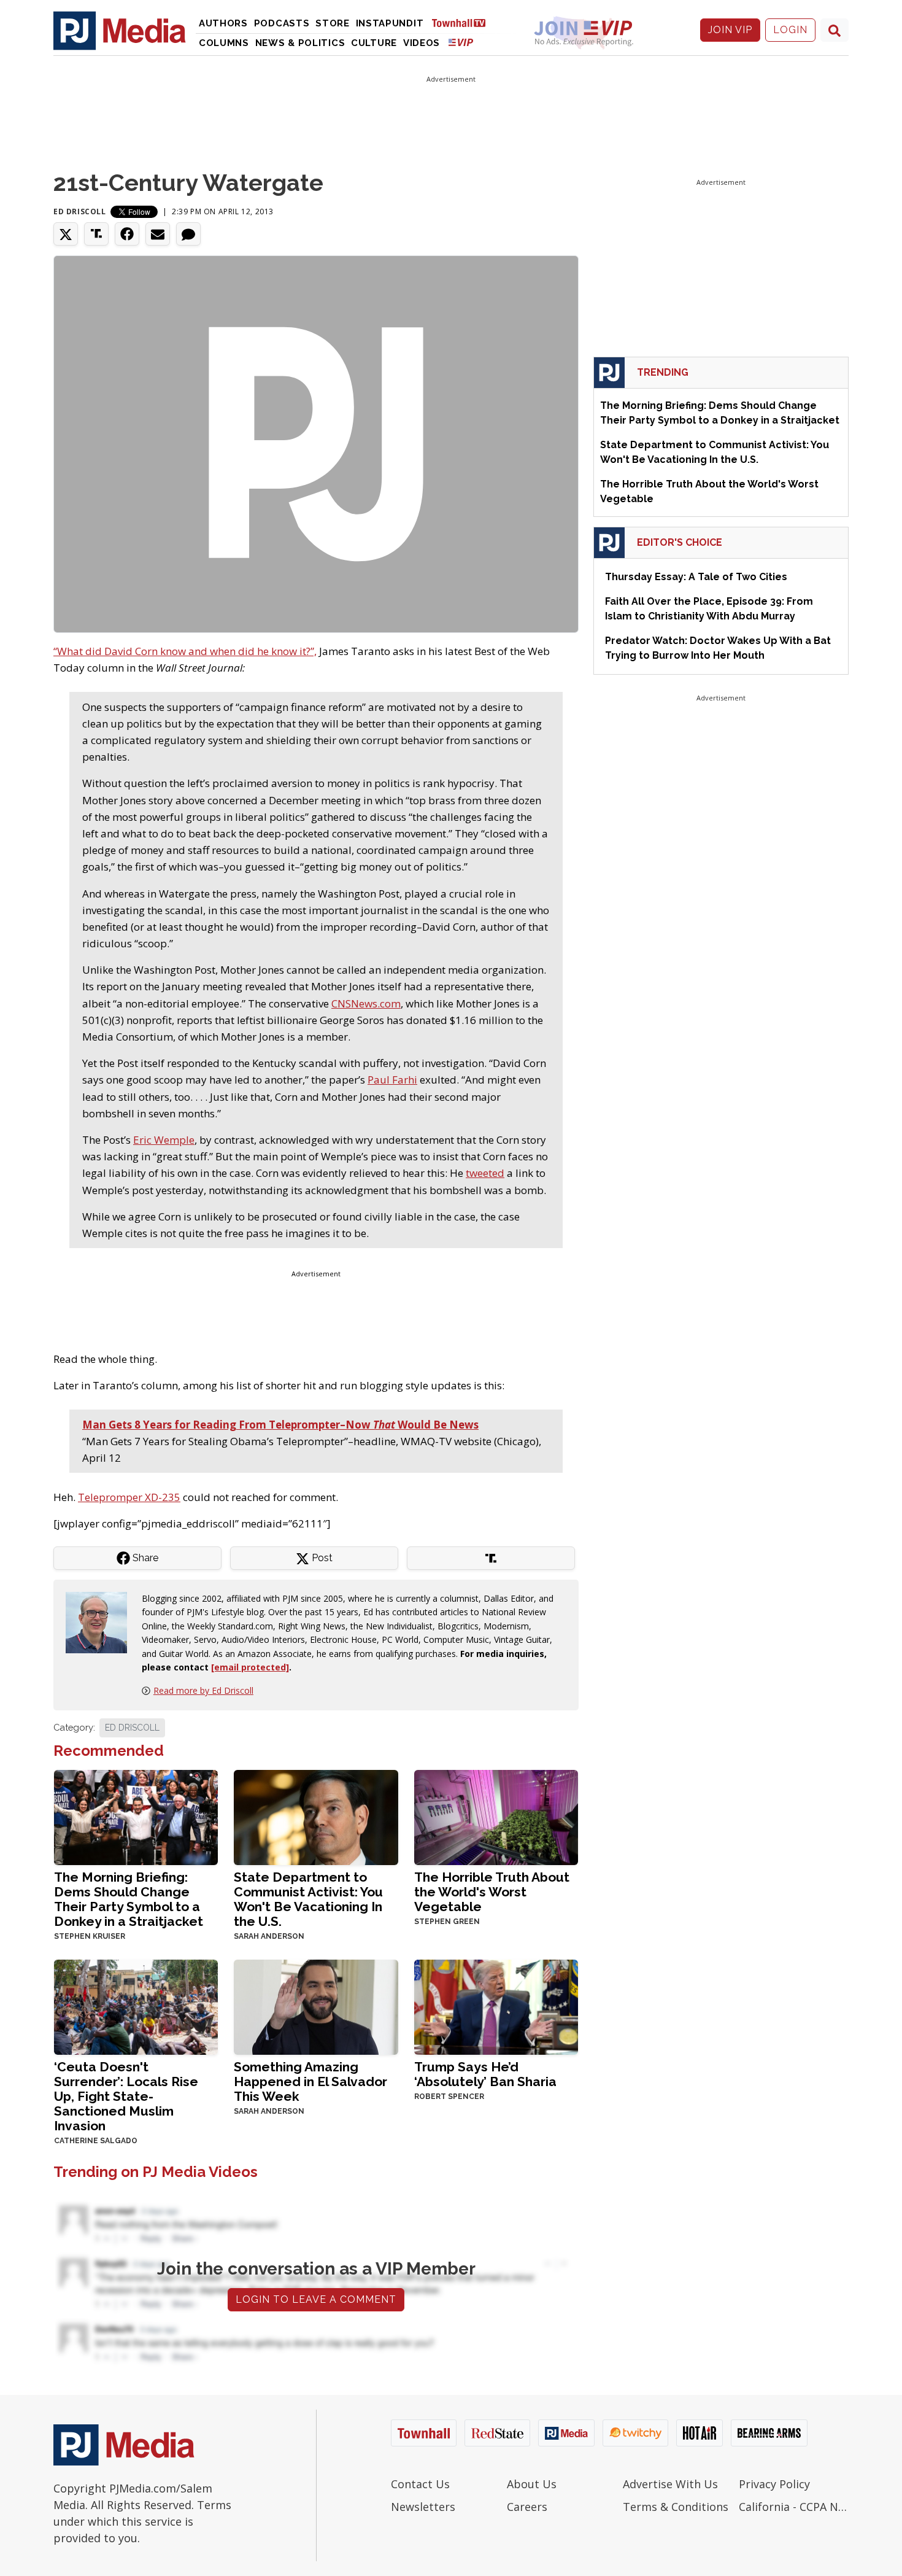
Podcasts (282, 23)
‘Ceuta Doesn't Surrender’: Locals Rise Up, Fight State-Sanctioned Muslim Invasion (126, 2096)
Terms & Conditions (676, 2507)
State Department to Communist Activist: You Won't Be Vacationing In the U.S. (308, 1899)
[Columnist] (101, 1622)
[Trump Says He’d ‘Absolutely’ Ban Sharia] (496, 2006)
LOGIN (790, 30)
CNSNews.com (366, 1003)
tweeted (485, 1173)
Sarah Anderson (269, 1936)
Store (333, 23)
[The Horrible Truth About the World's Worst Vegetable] (496, 1816)
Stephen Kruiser (90, 1936)
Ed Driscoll (80, 211)
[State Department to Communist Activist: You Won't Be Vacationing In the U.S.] (316, 1816)
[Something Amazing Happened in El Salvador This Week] (316, 2006)
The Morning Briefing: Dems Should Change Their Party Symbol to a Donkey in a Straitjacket (129, 1899)
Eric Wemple (164, 1140)
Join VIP (730, 30)
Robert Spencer (449, 2097)
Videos (422, 43)
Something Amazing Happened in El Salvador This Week (310, 2081)
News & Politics (300, 43)
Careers (527, 2507)
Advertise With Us (670, 2484)
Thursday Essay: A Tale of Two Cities (696, 577)
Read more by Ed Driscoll (203, 1690)
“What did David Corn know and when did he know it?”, (185, 651)
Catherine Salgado (96, 2141)
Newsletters (423, 2507)
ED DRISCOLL (132, 1728)
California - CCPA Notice (794, 2507)
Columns (224, 43)
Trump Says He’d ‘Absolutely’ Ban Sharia (485, 2074)
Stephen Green (447, 1922)
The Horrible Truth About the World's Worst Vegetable (492, 1892)
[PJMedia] (120, 30)
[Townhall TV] (463, 22)
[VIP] (461, 42)
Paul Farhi (392, 1080)
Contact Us (420, 2484)
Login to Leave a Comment (316, 2299)
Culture (374, 43)
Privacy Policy (774, 2484)
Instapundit (390, 23)
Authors (223, 23)
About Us (532, 2484)
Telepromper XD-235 (129, 1497)
